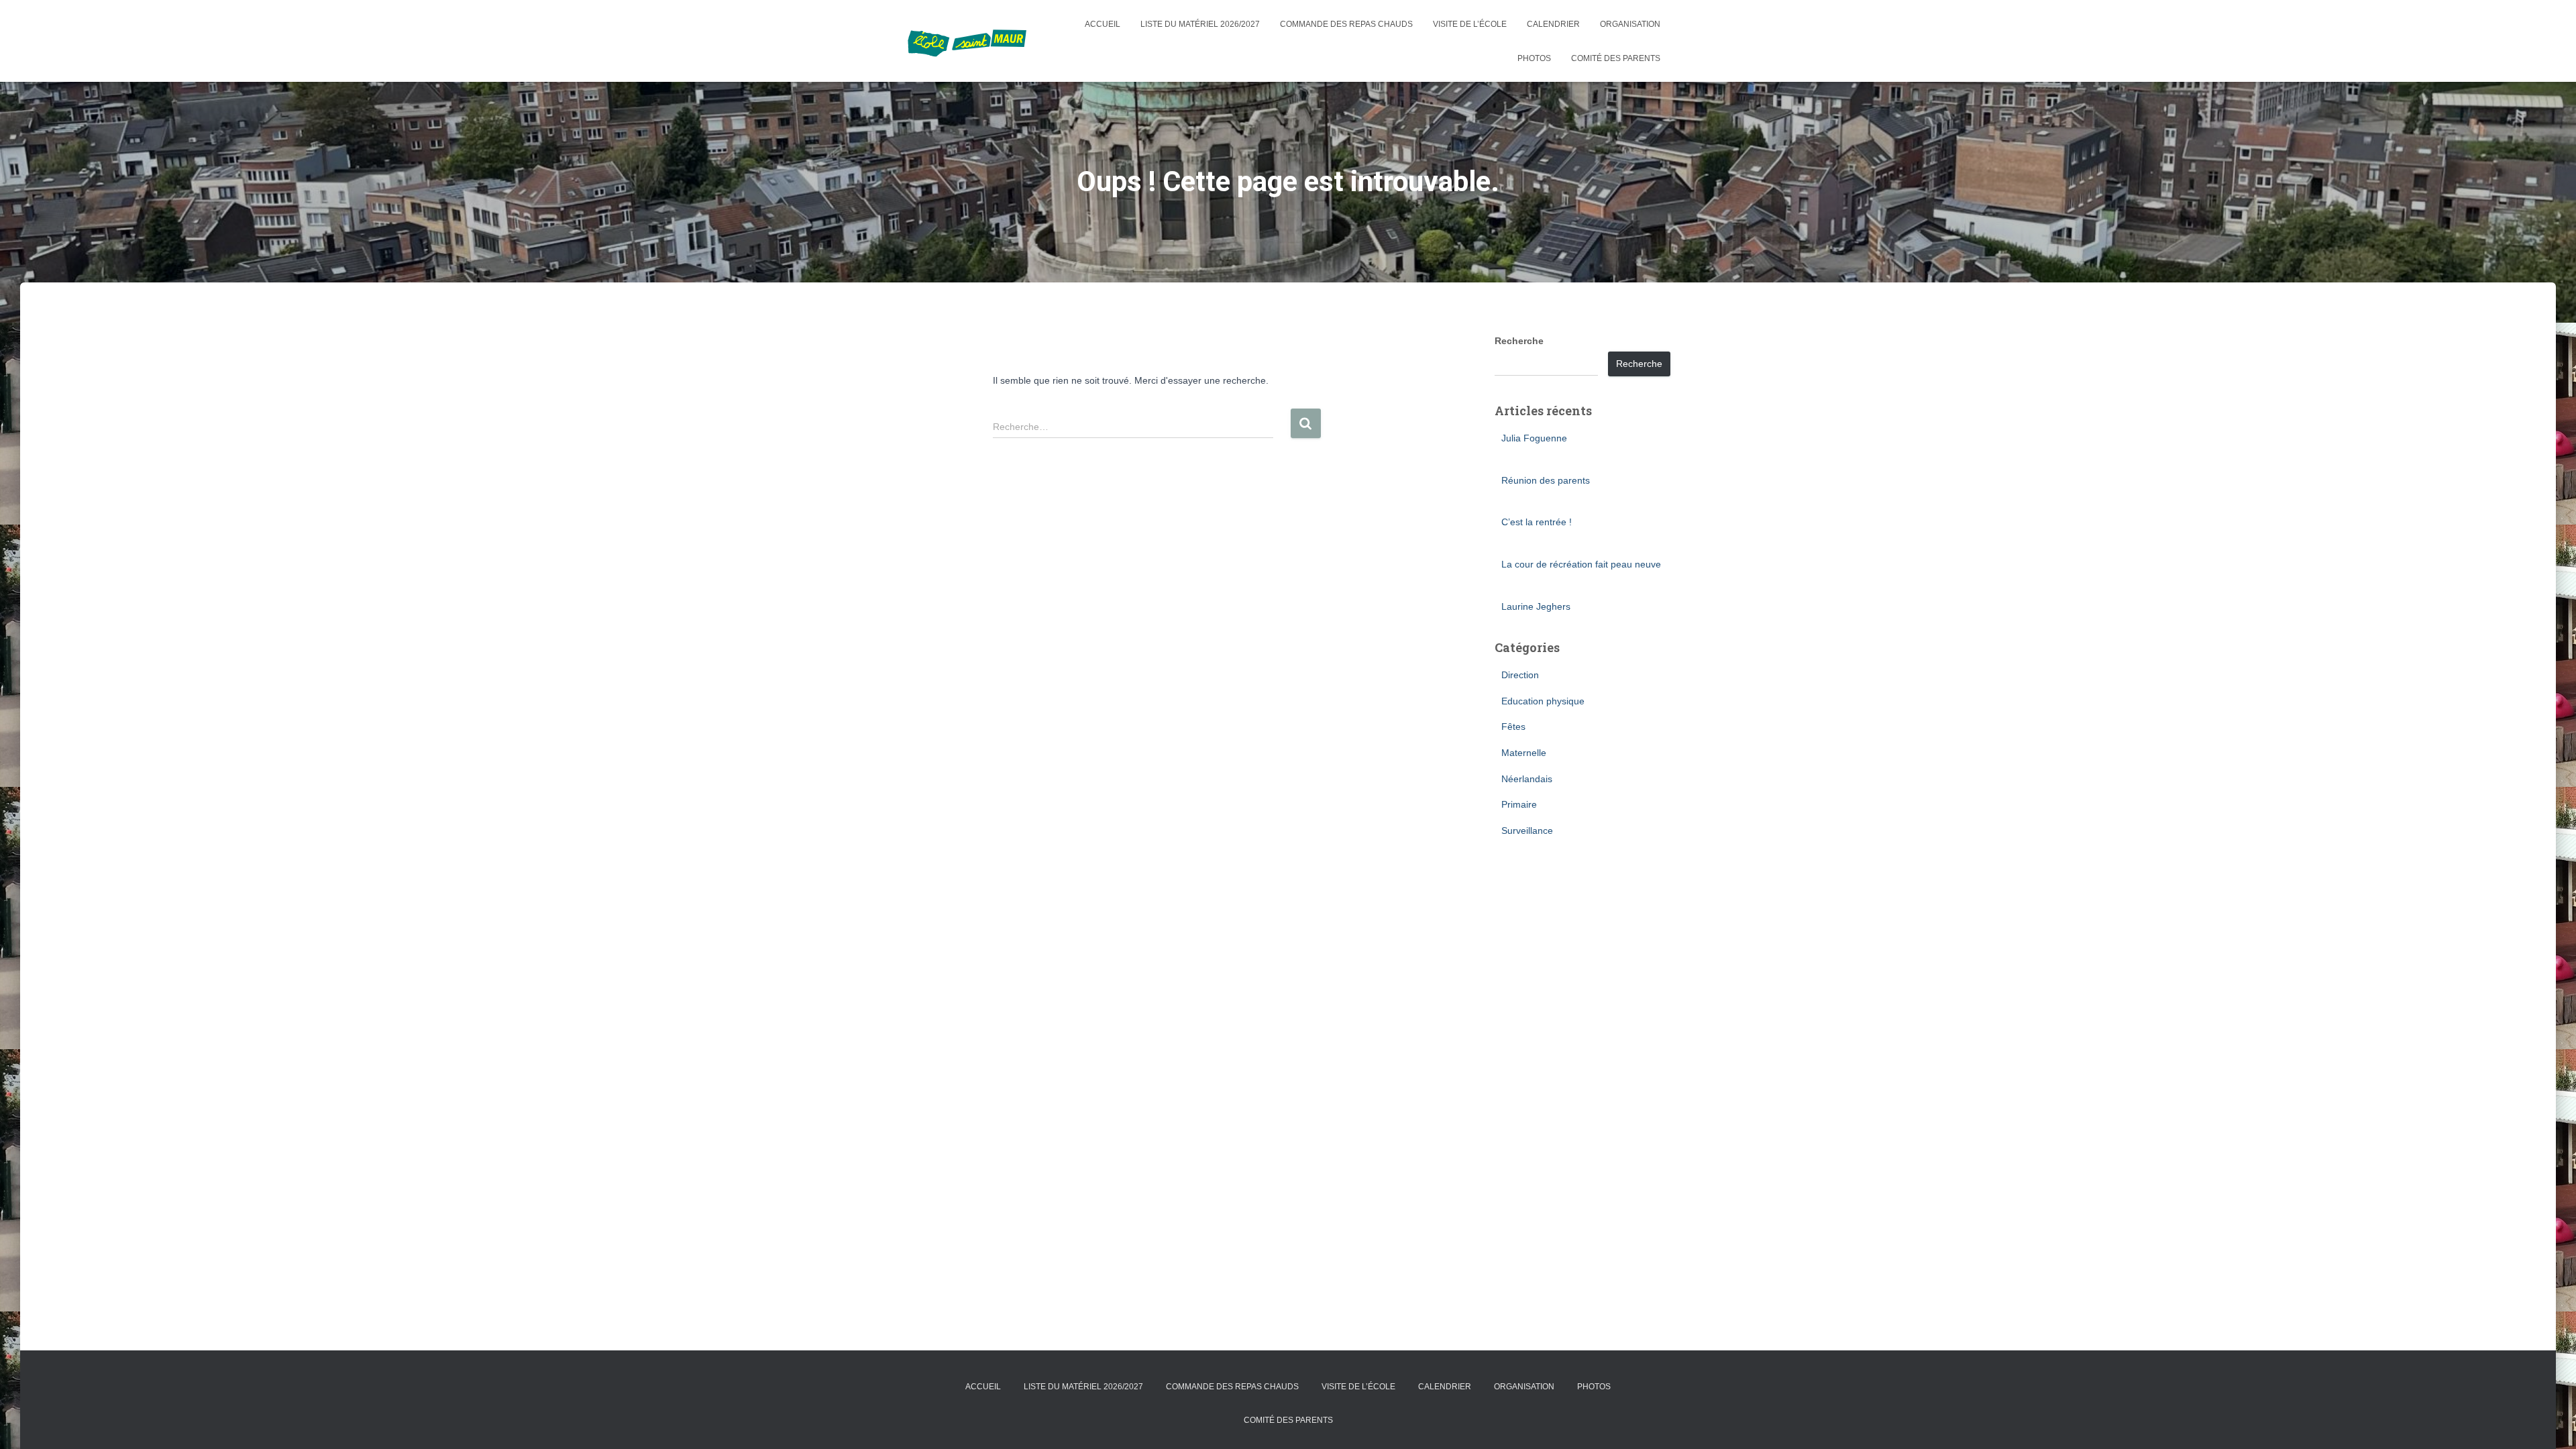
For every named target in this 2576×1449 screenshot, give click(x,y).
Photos (1534, 58)
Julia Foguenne (1534, 438)
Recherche (1519, 341)
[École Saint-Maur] (967, 41)
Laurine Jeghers (1536, 606)
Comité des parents (1616, 58)
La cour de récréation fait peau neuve (1581, 564)
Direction (1520, 675)
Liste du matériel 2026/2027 (1200, 24)
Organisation (1630, 24)
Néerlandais (1527, 779)
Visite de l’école (1470, 24)
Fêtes (1513, 727)
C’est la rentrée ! (1537, 522)
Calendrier (1553, 24)
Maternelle (1524, 753)
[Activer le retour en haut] (2550, 1422)
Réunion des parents (1546, 480)
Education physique (1543, 701)
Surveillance (1527, 830)
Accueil (1103, 24)
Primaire (1519, 804)
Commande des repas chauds (1346, 24)
